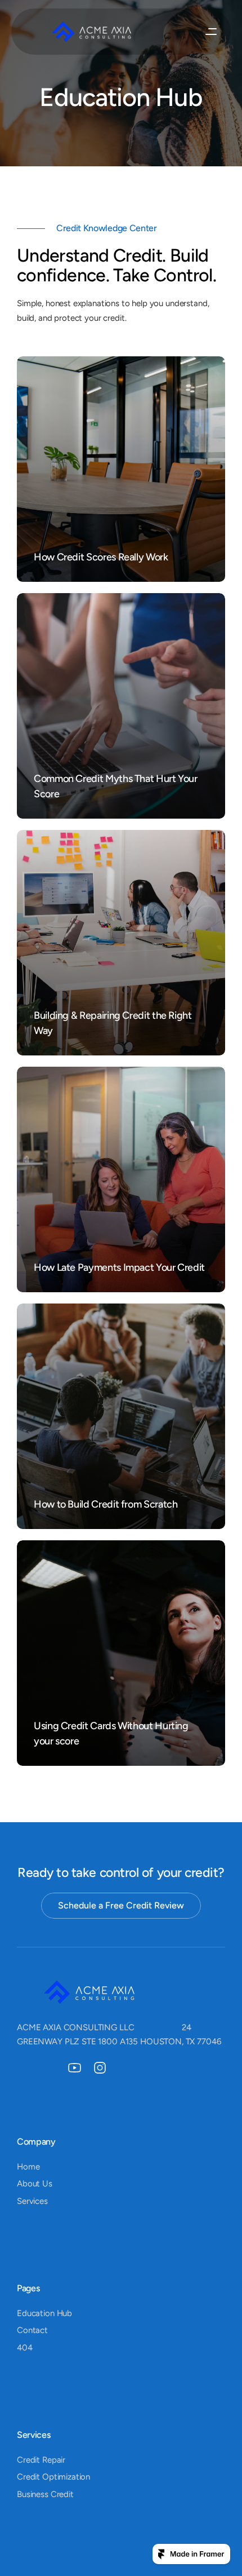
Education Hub (44, 2313)
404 (25, 2348)
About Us (35, 2184)
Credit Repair (41, 2460)
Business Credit (45, 2494)
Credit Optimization (53, 2477)
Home (28, 2167)
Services (32, 2201)
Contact (32, 2330)
